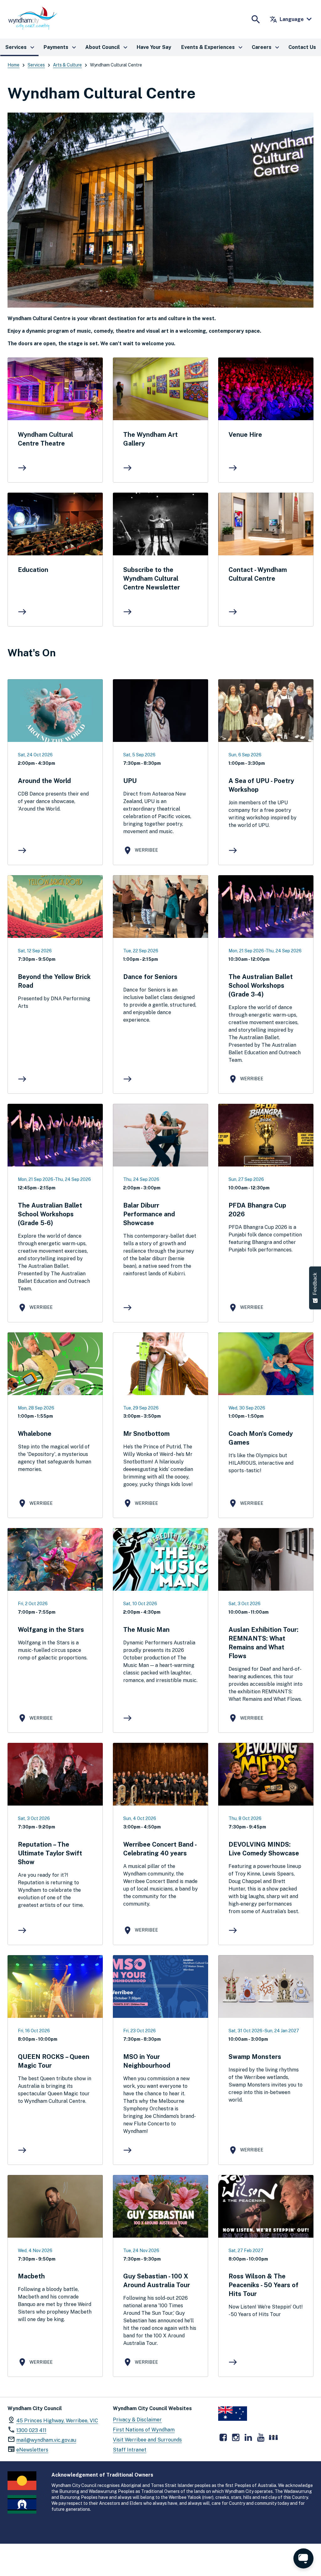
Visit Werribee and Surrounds (147, 2440)
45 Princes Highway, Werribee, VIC (57, 2421)
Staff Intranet (130, 2450)
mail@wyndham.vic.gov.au (46, 2440)
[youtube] (261, 2437)
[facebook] (223, 2437)
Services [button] (21, 47)
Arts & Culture (67, 65)
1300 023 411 (31, 2430)
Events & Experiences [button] (213, 47)
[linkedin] (248, 2437)
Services (36, 65)
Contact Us (302, 47)
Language (287, 19)
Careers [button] (266, 47)
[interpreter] (273, 2437)
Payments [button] (61, 47)
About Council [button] (107, 47)
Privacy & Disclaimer (137, 2420)
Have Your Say (154, 47)
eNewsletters (32, 2450)
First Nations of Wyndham (144, 2430)
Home (13, 65)
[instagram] (236, 2437)
